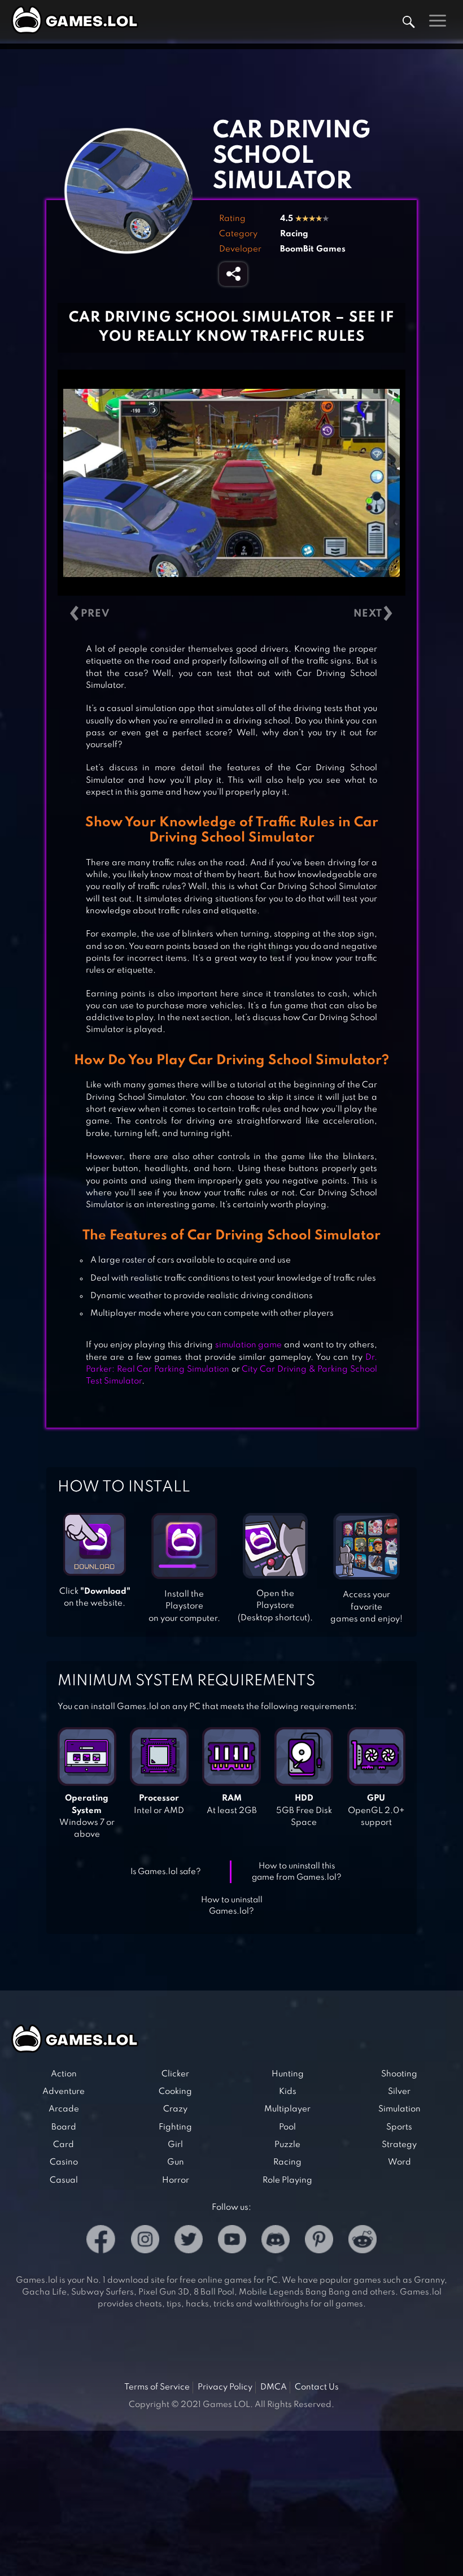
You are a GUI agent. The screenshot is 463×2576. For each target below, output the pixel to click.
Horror (176, 2180)
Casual (64, 2180)
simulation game (249, 1345)
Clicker (175, 2074)
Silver (399, 2092)
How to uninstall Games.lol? (232, 1906)
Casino (64, 2162)
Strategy (399, 2145)
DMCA (274, 2387)
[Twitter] (189, 2241)
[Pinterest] (319, 2241)
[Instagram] (145, 2241)
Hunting (288, 2074)
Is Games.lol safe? (166, 1872)
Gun (176, 2162)
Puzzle (287, 2145)
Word (399, 2162)
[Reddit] (362, 2241)
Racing (294, 234)
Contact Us (317, 2387)
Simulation (399, 2109)
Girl (175, 2145)
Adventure (64, 2092)
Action (64, 2074)
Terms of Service (157, 2387)
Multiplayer (287, 2109)
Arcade (64, 2109)
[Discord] (276, 2241)
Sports (399, 2127)
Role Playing (287, 2180)
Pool (287, 2127)
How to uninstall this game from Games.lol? (297, 1872)
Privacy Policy (225, 2387)
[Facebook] (101, 2241)
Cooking (175, 2092)
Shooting (399, 2074)
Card (64, 2145)
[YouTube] (232, 2241)
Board (64, 2127)
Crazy (175, 2109)
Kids (288, 2092)
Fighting (175, 2127)
